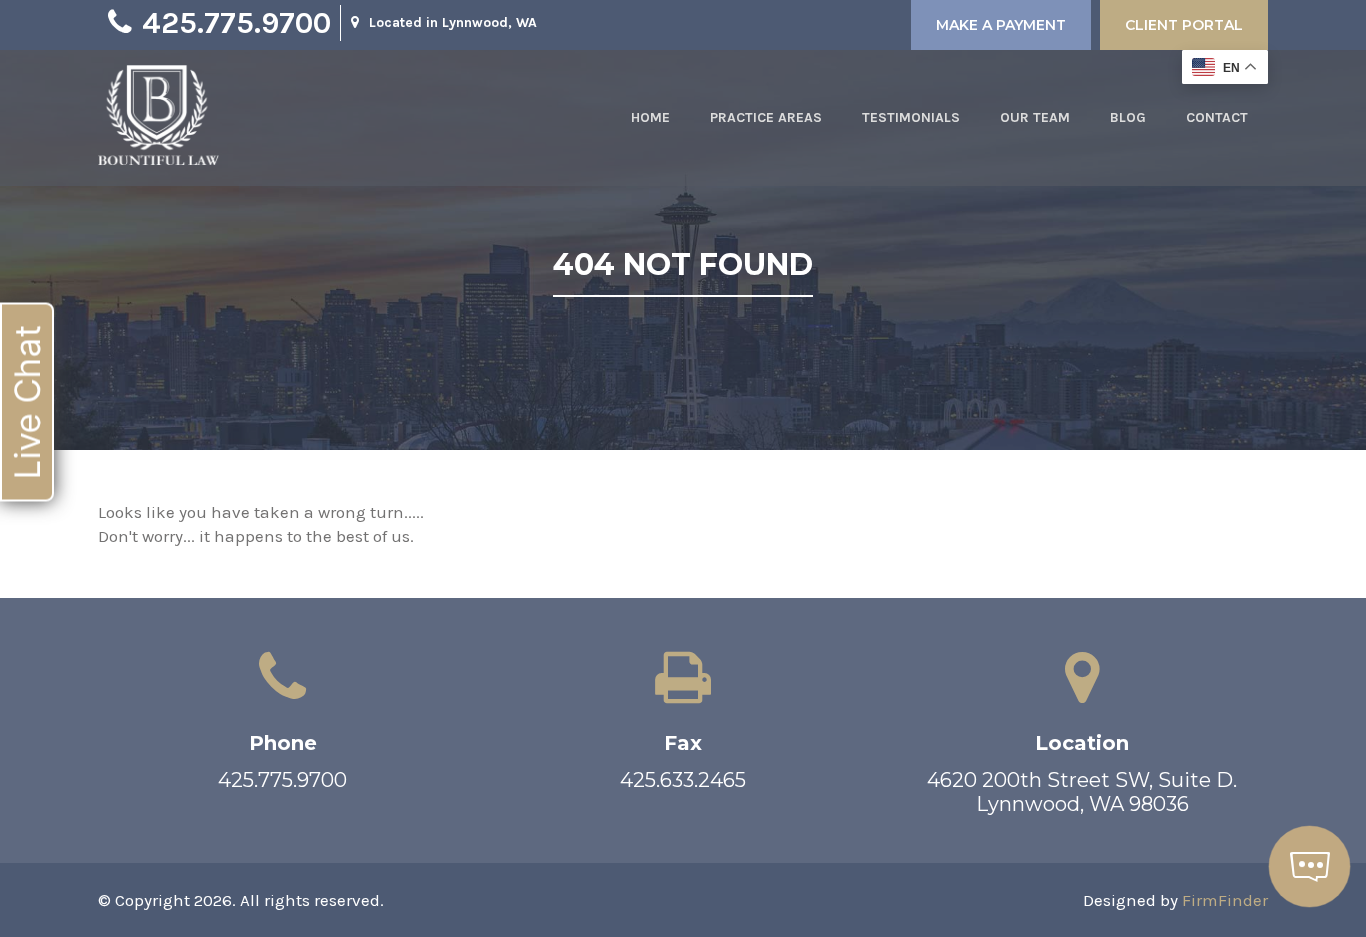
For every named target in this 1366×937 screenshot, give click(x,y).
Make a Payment (1001, 25)
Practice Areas (766, 117)
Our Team (1035, 117)
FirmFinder (1225, 900)
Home (650, 117)
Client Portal (1184, 25)
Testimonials (911, 117)
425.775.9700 (236, 23)
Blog (1128, 117)
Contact (1217, 117)
